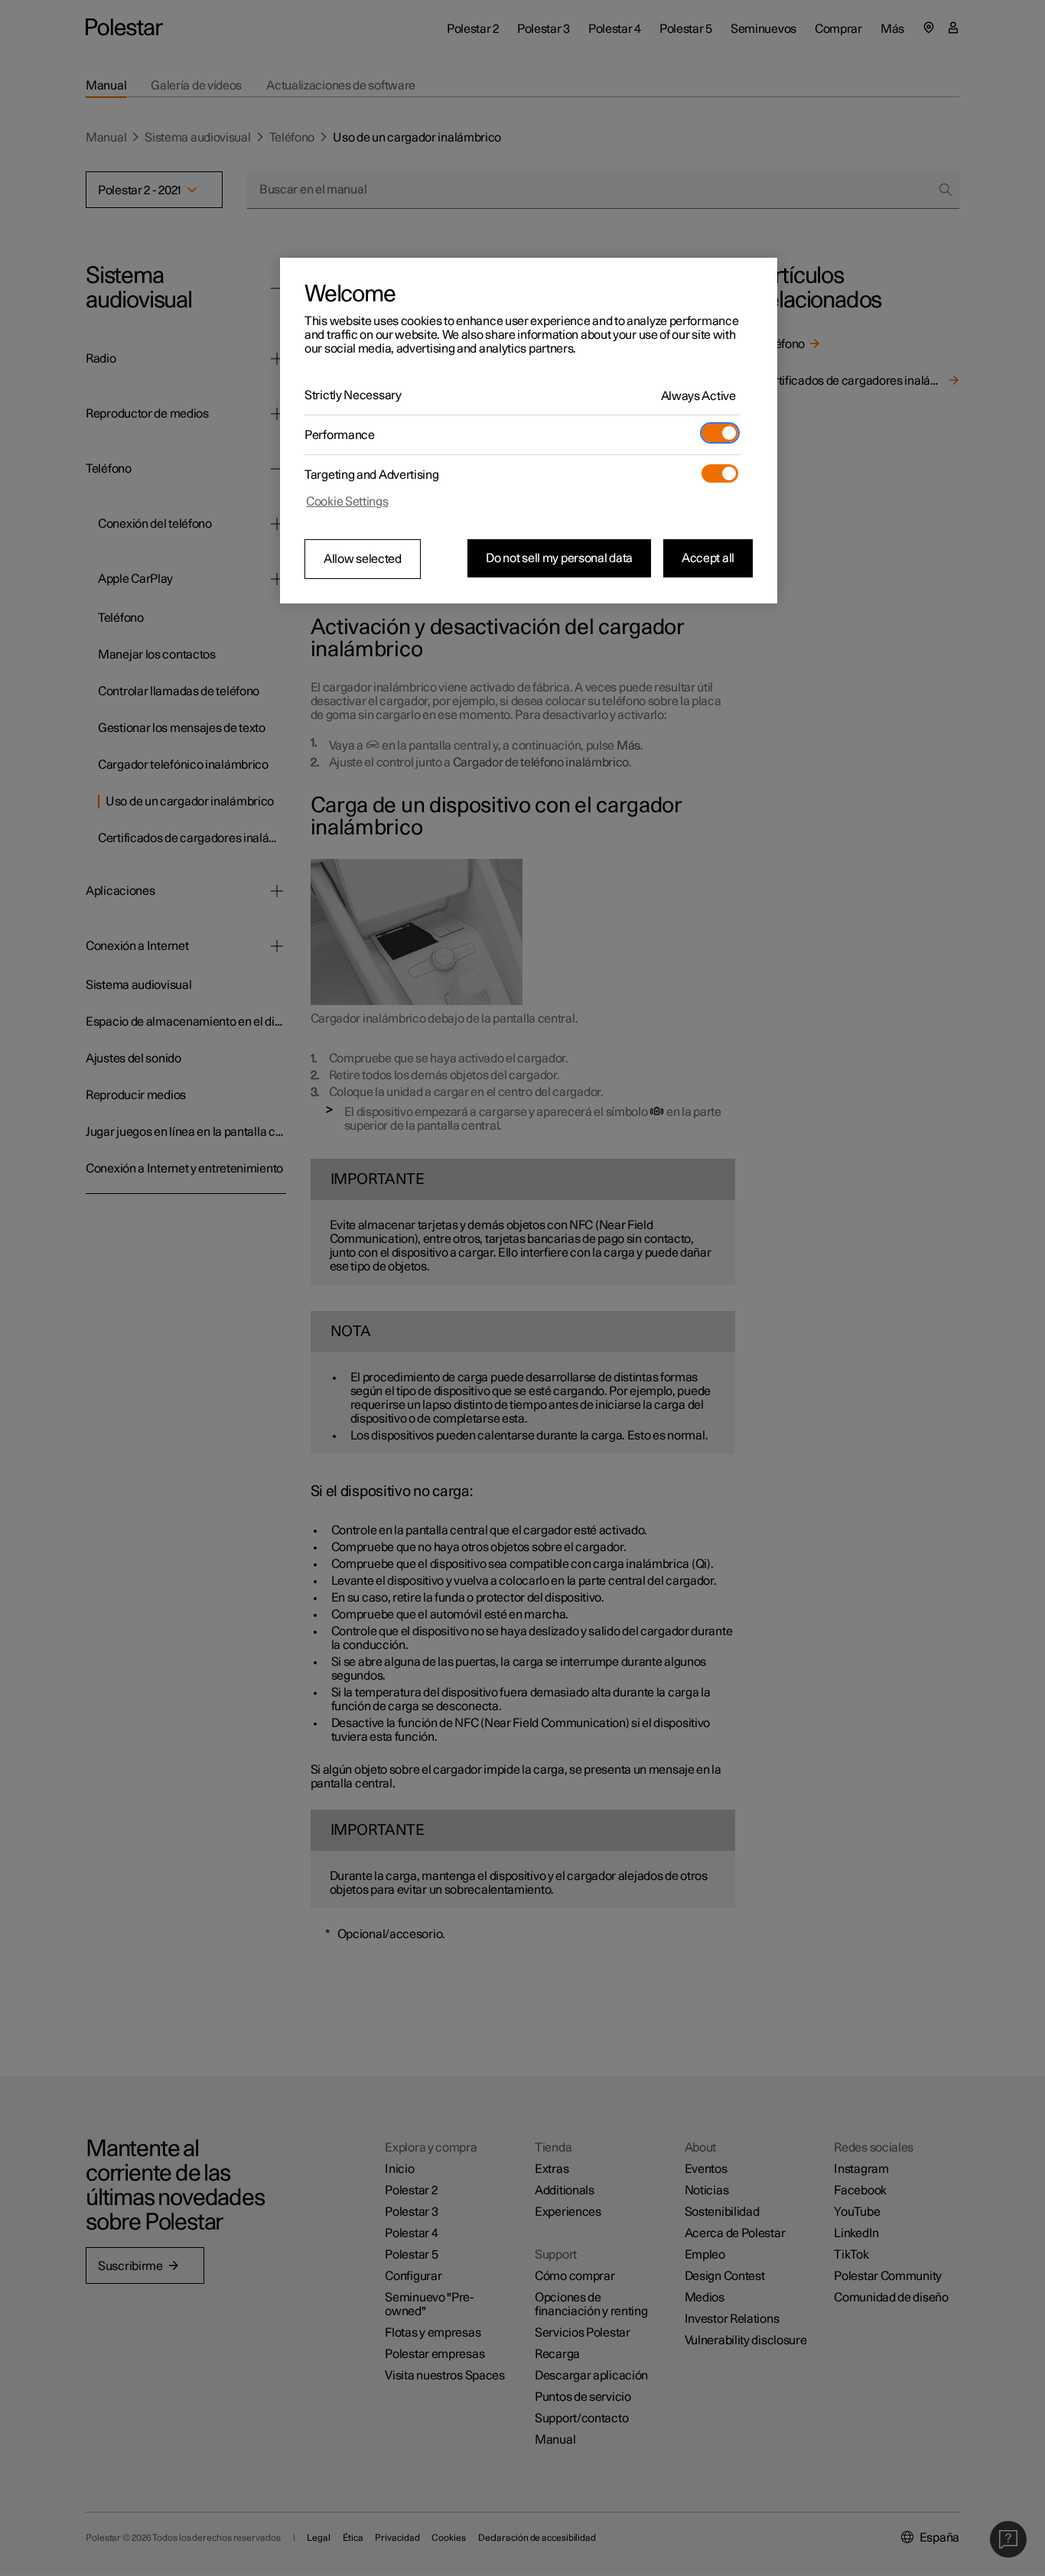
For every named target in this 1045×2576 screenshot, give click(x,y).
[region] (529, 431)
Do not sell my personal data (559, 558)
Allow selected (363, 559)
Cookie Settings (347, 502)
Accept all (708, 558)
